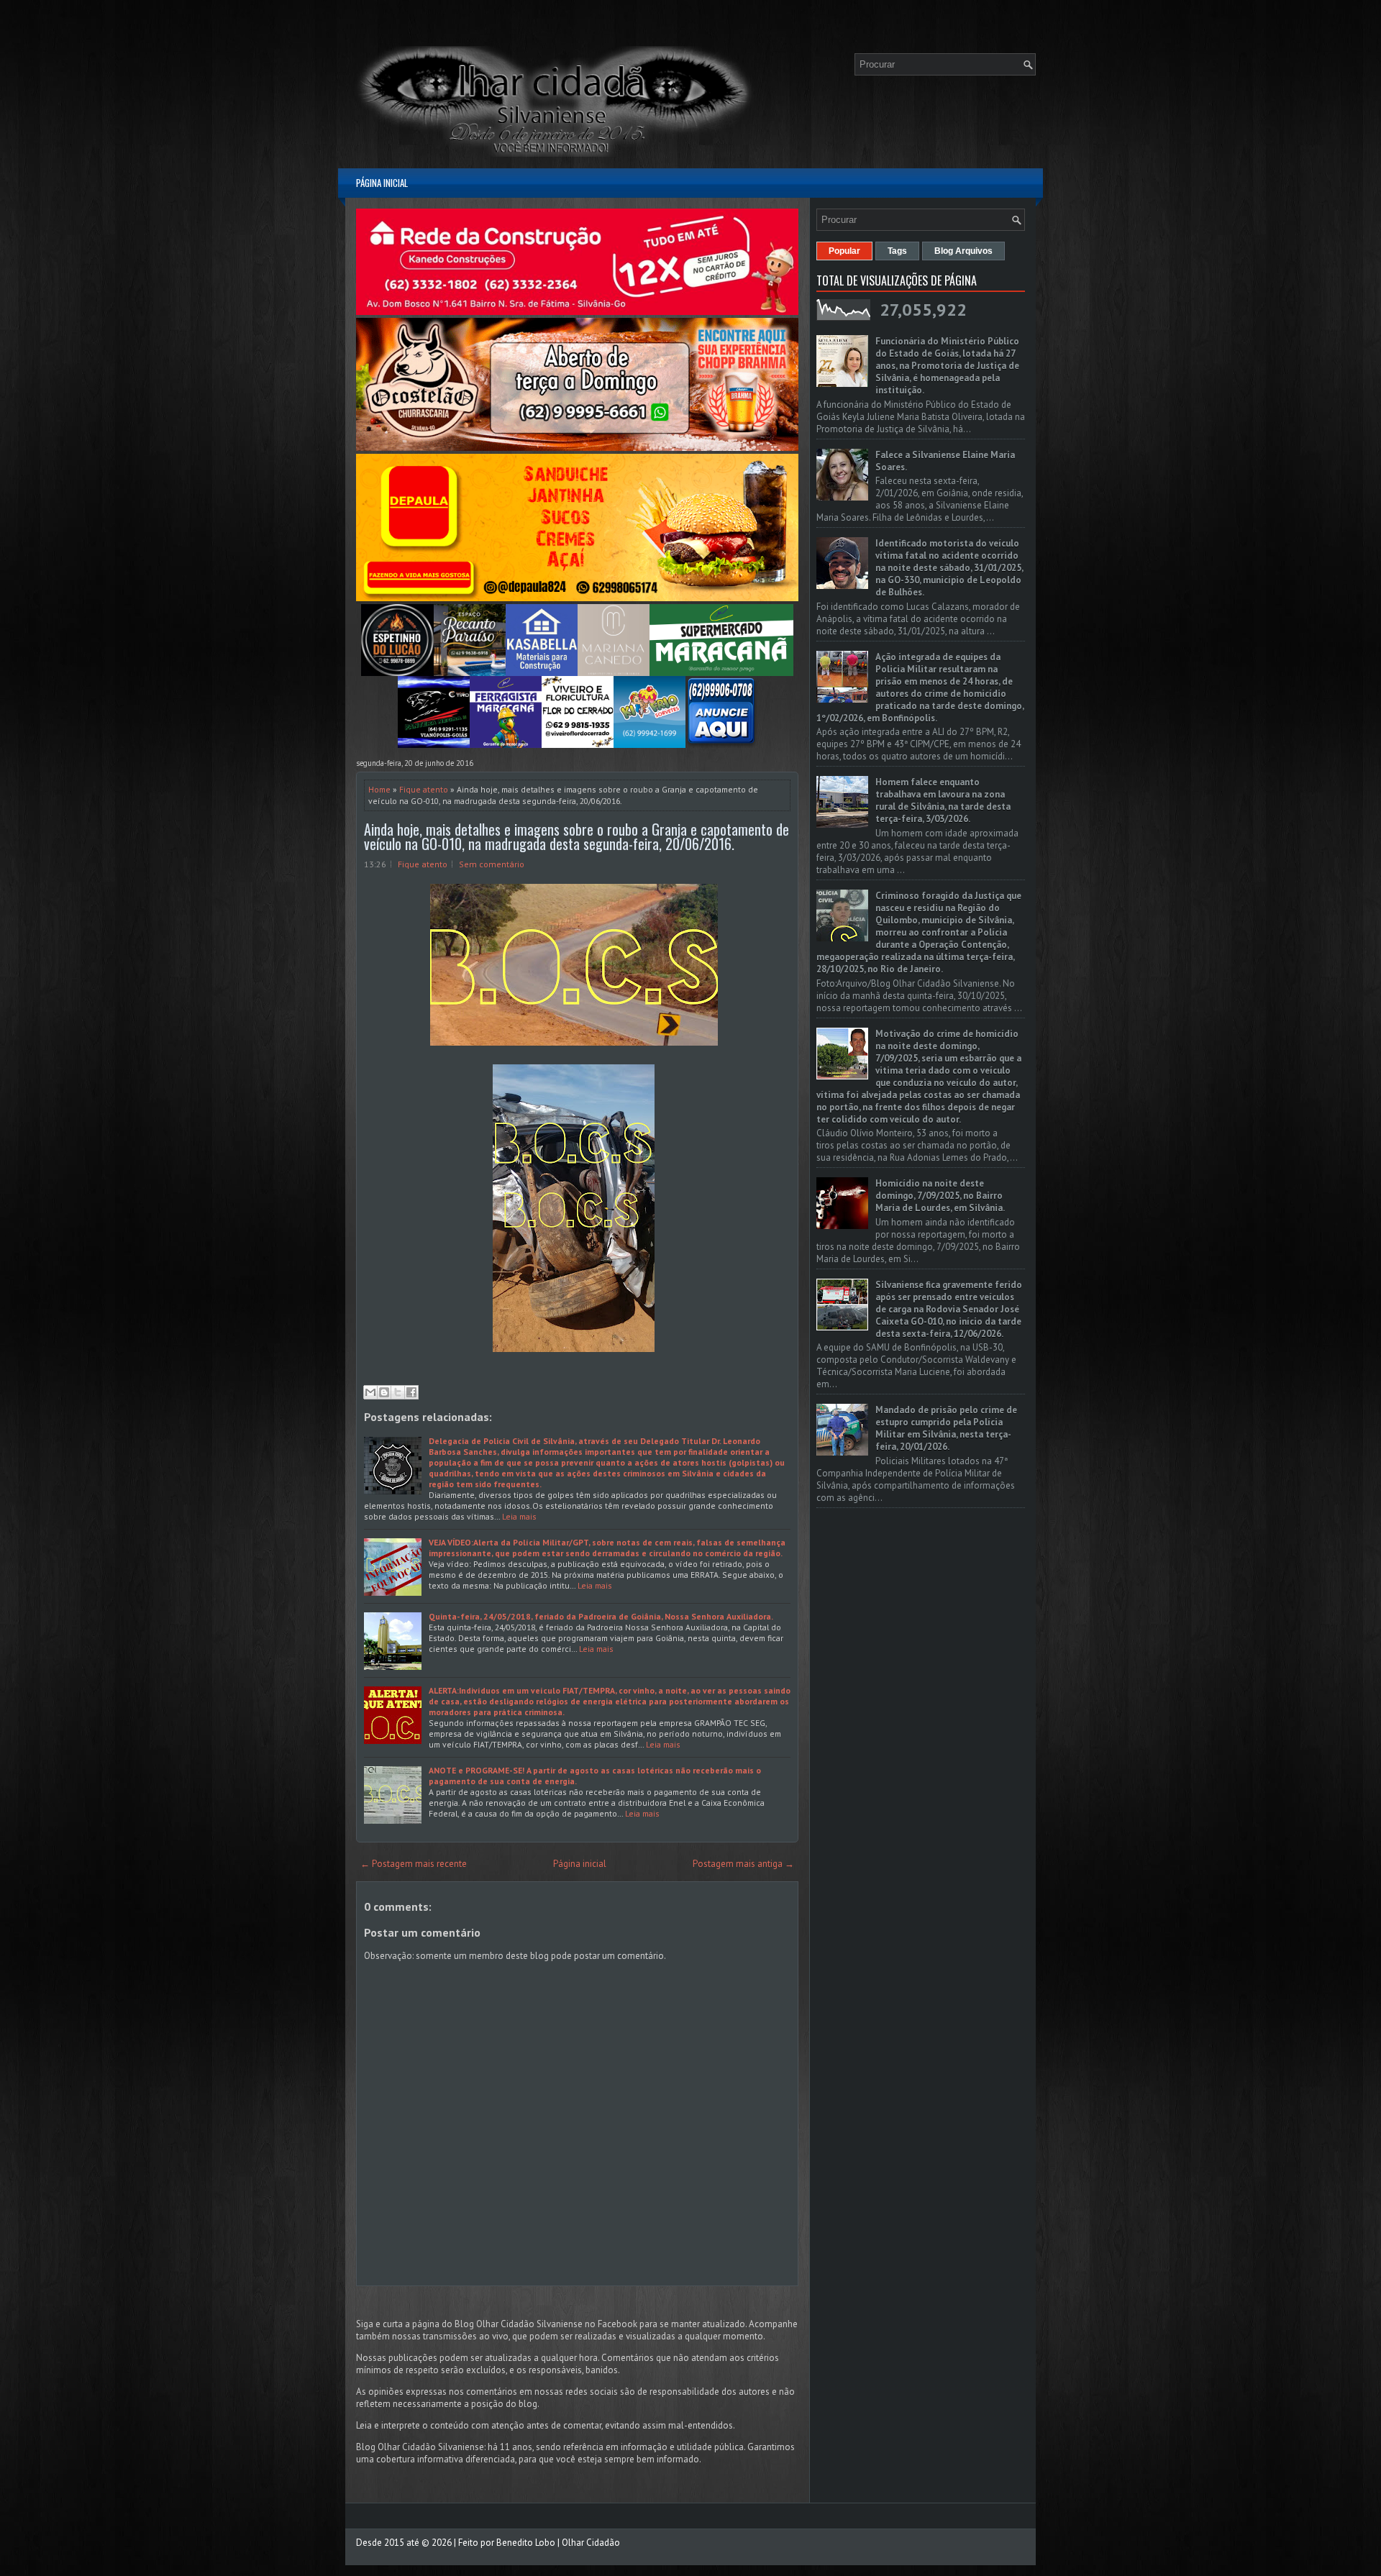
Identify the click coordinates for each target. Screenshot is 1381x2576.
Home (379, 789)
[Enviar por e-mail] (370, 1392)
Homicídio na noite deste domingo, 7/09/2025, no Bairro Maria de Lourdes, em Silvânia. (940, 1196)
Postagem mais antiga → (743, 1864)
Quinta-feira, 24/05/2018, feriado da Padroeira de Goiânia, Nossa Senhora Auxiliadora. (601, 1616)
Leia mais (519, 1516)
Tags (897, 251)
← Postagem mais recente (414, 1864)
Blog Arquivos (963, 251)
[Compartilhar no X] (398, 1392)
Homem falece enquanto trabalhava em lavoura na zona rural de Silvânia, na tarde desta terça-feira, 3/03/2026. (943, 800)
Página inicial (382, 183)
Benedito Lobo (526, 2543)
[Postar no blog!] (384, 1392)
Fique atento (424, 789)
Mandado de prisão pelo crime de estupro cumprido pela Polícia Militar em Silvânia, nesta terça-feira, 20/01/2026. (946, 1428)
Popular (844, 251)
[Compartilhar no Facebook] (411, 1392)
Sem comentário (492, 864)
